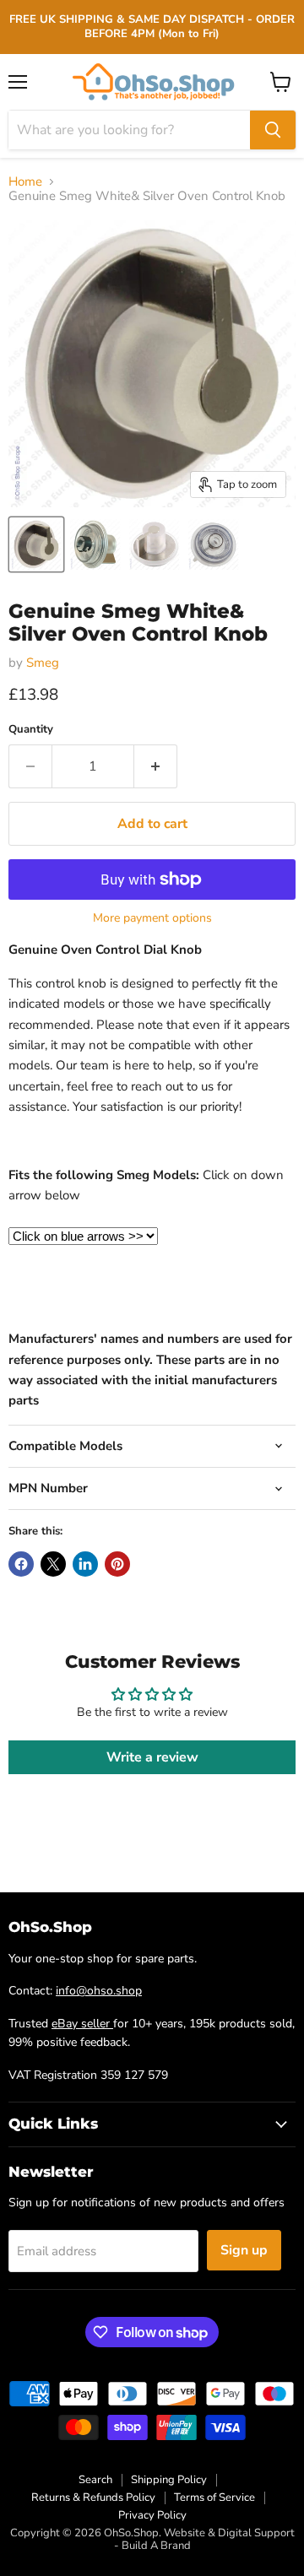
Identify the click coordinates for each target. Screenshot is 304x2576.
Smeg (43, 663)
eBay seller (82, 2024)
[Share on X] (53, 1564)
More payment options (152, 918)
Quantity (31, 730)
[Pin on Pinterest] (117, 1564)
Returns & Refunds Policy (93, 2498)
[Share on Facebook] (21, 1564)
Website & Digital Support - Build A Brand (204, 2539)
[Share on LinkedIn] (85, 1564)
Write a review (152, 1757)
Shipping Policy (169, 2480)
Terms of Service (214, 2498)
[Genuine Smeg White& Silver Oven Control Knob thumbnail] (36, 544)
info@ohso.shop (99, 1991)
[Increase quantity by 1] (156, 766)
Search (95, 2480)
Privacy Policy (152, 2515)
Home (25, 182)
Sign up (244, 2250)
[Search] (273, 130)
